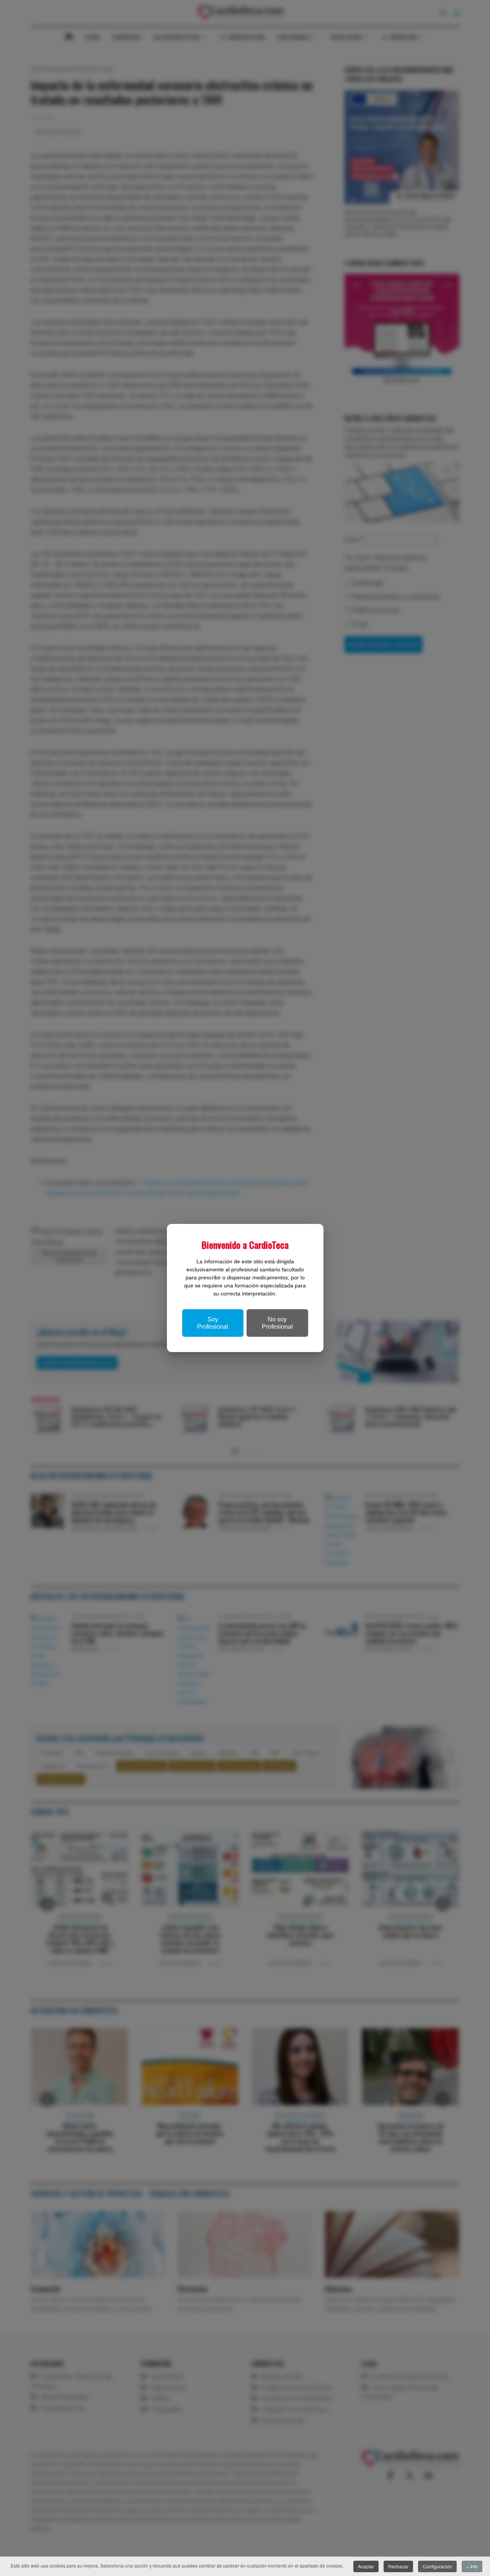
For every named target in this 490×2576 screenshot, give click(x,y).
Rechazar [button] (398, 2566)
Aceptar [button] (366, 2566)
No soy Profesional (277, 1323)
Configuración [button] (437, 2566)
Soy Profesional (213, 1323)
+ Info (472, 2566)
